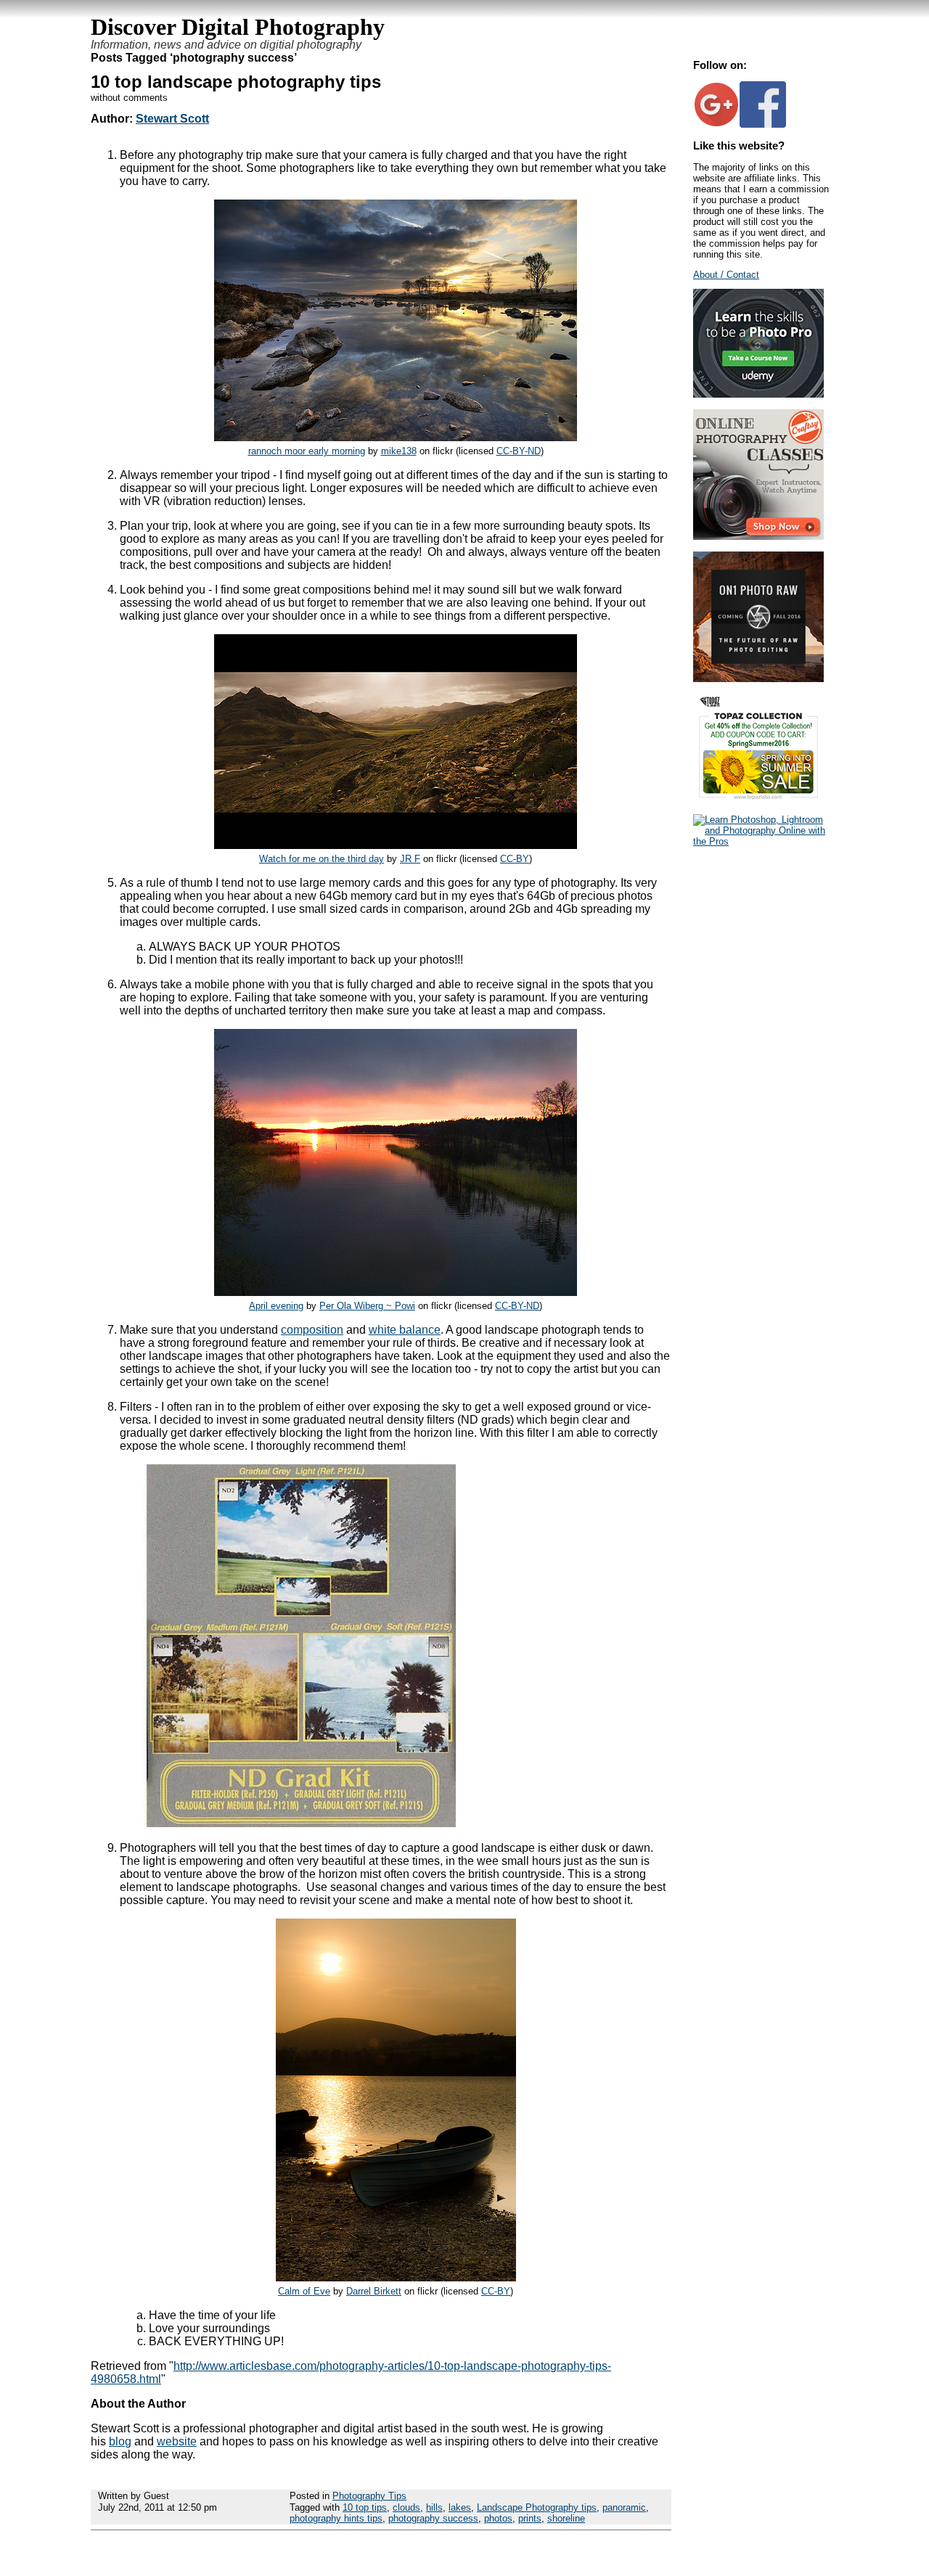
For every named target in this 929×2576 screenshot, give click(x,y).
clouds (406, 2507)
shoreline (566, 2518)
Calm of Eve (304, 2291)
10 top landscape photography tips (236, 82)
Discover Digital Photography (238, 27)
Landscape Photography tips (537, 2507)
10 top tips (365, 2507)
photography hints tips (336, 2518)
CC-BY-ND (519, 451)
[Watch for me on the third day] (396, 845)
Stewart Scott (172, 119)
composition (312, 1330)
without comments (129, 98)
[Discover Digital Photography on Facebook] (763, 124)
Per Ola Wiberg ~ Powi (367, 1306)
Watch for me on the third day (322, 859)
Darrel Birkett (374, 2291)
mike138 (399, 451)
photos (498, 2518)
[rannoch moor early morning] (396, 437)
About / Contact (726, 275)
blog (120, 2441)
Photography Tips (369, 2496)
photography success (433, 2518)
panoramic (624, 2507)
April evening (276, 1306)
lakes (460, 2507)
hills (434, 2507)
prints (530, 2518)
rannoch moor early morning (307, 451)
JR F (410, 859)
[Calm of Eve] (396, 2277)
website (177, 2441)
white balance (405, 1330)
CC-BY (515, 859)
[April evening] (396, 1292)
